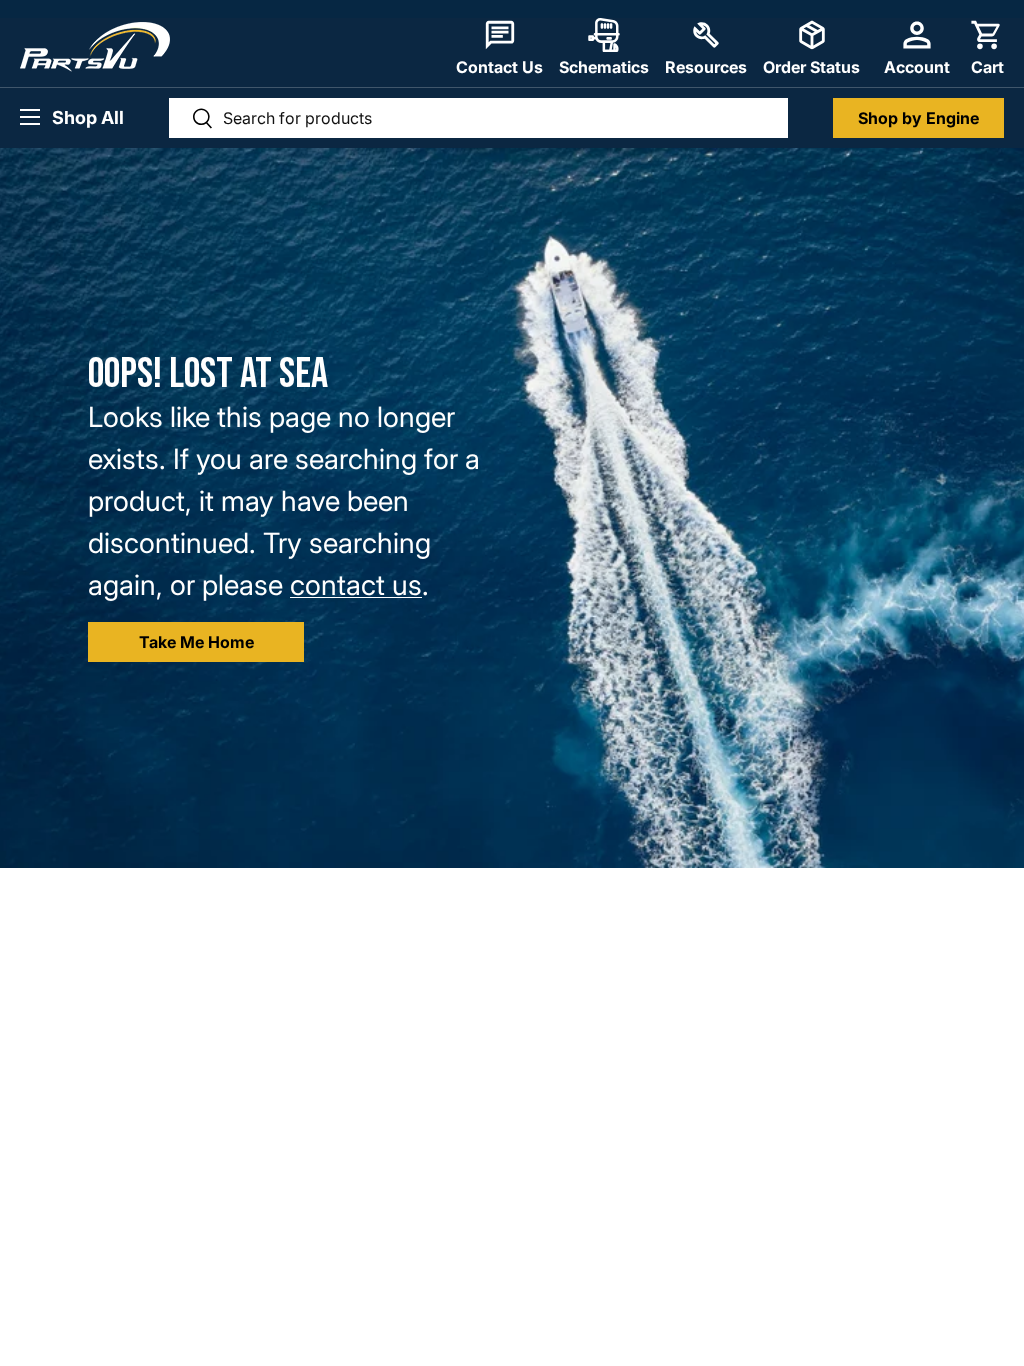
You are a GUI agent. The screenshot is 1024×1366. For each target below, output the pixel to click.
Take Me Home (196, 642)
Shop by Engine (918, 118)
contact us (356, 585)
